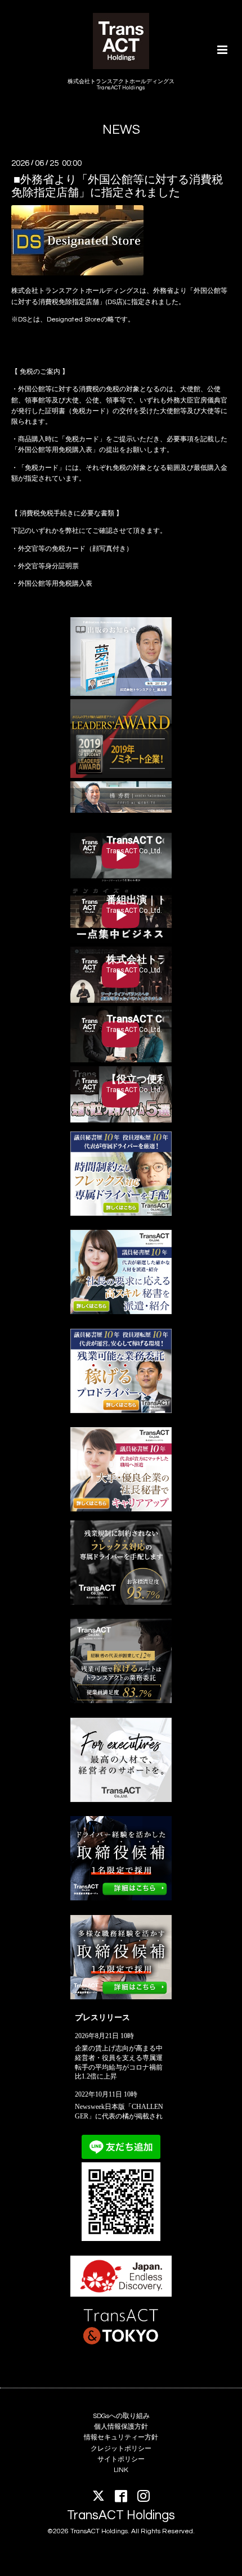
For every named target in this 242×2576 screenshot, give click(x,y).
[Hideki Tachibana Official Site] (121, 811)
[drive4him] (121, 1603)
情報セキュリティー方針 (121, 2437)
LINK (121, 2470)
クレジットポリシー (121, 2449)
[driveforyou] (121, 1411)
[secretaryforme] (121, 1312)
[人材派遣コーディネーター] (121, 1997)
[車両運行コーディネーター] (121, 1898)
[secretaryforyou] (121, 1509)
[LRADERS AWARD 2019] (121, 776)
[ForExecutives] (121, 1800)
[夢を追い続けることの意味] (121, 694)
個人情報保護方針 (121, 2427)
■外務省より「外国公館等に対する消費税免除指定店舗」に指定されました (117, 186)
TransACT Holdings (121, 2516)
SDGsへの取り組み (121, 2416)
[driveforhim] (121, 1701)
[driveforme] (121, 1214)
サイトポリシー (121, 2459)
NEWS (121, 130)
